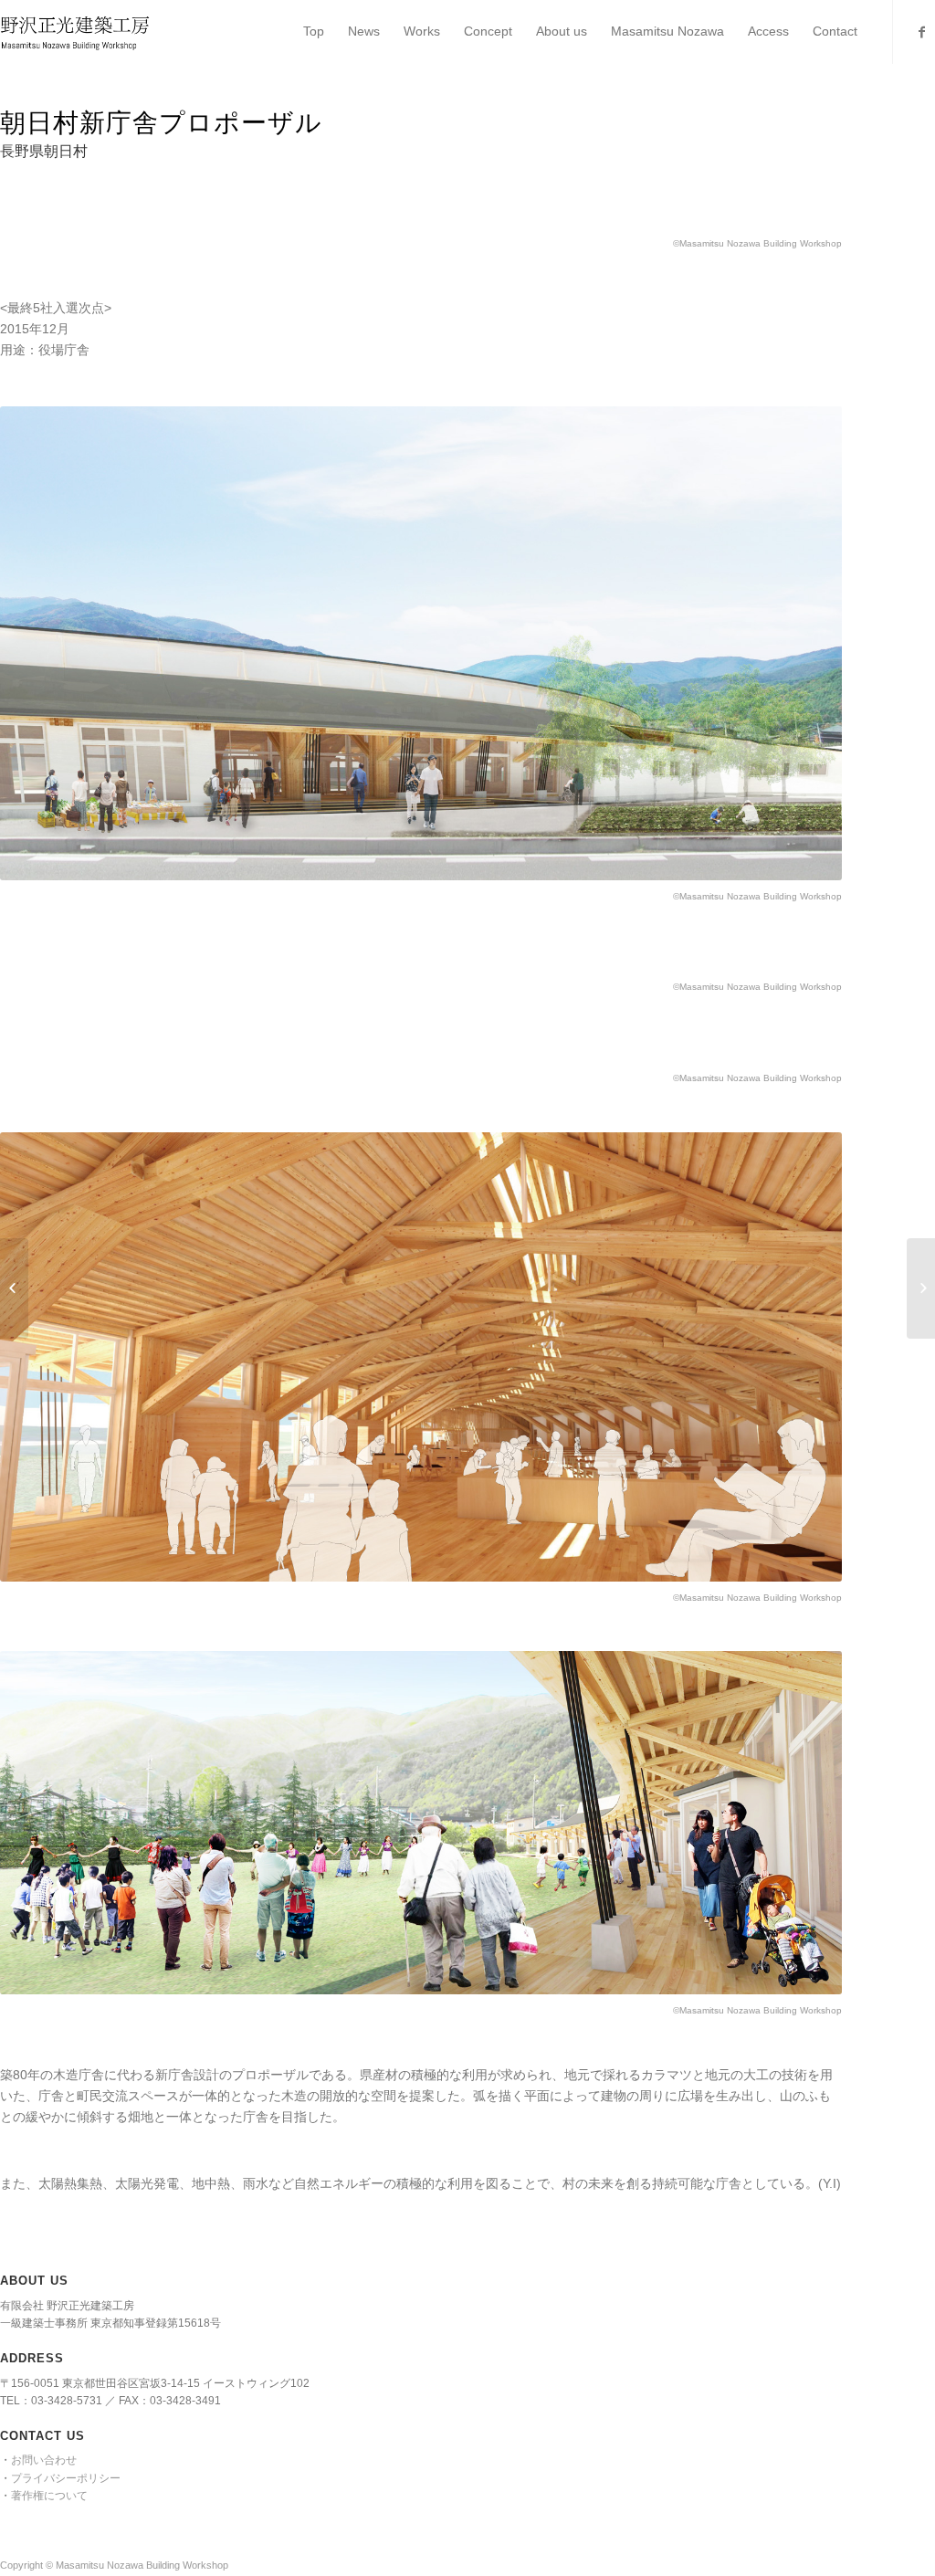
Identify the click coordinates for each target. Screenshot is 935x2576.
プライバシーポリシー (66, 2478)
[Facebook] (921, 32)
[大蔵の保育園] (921, 1288)
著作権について (49, 2496)
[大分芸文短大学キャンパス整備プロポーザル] (14, 1288)
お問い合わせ (44, 2460)
